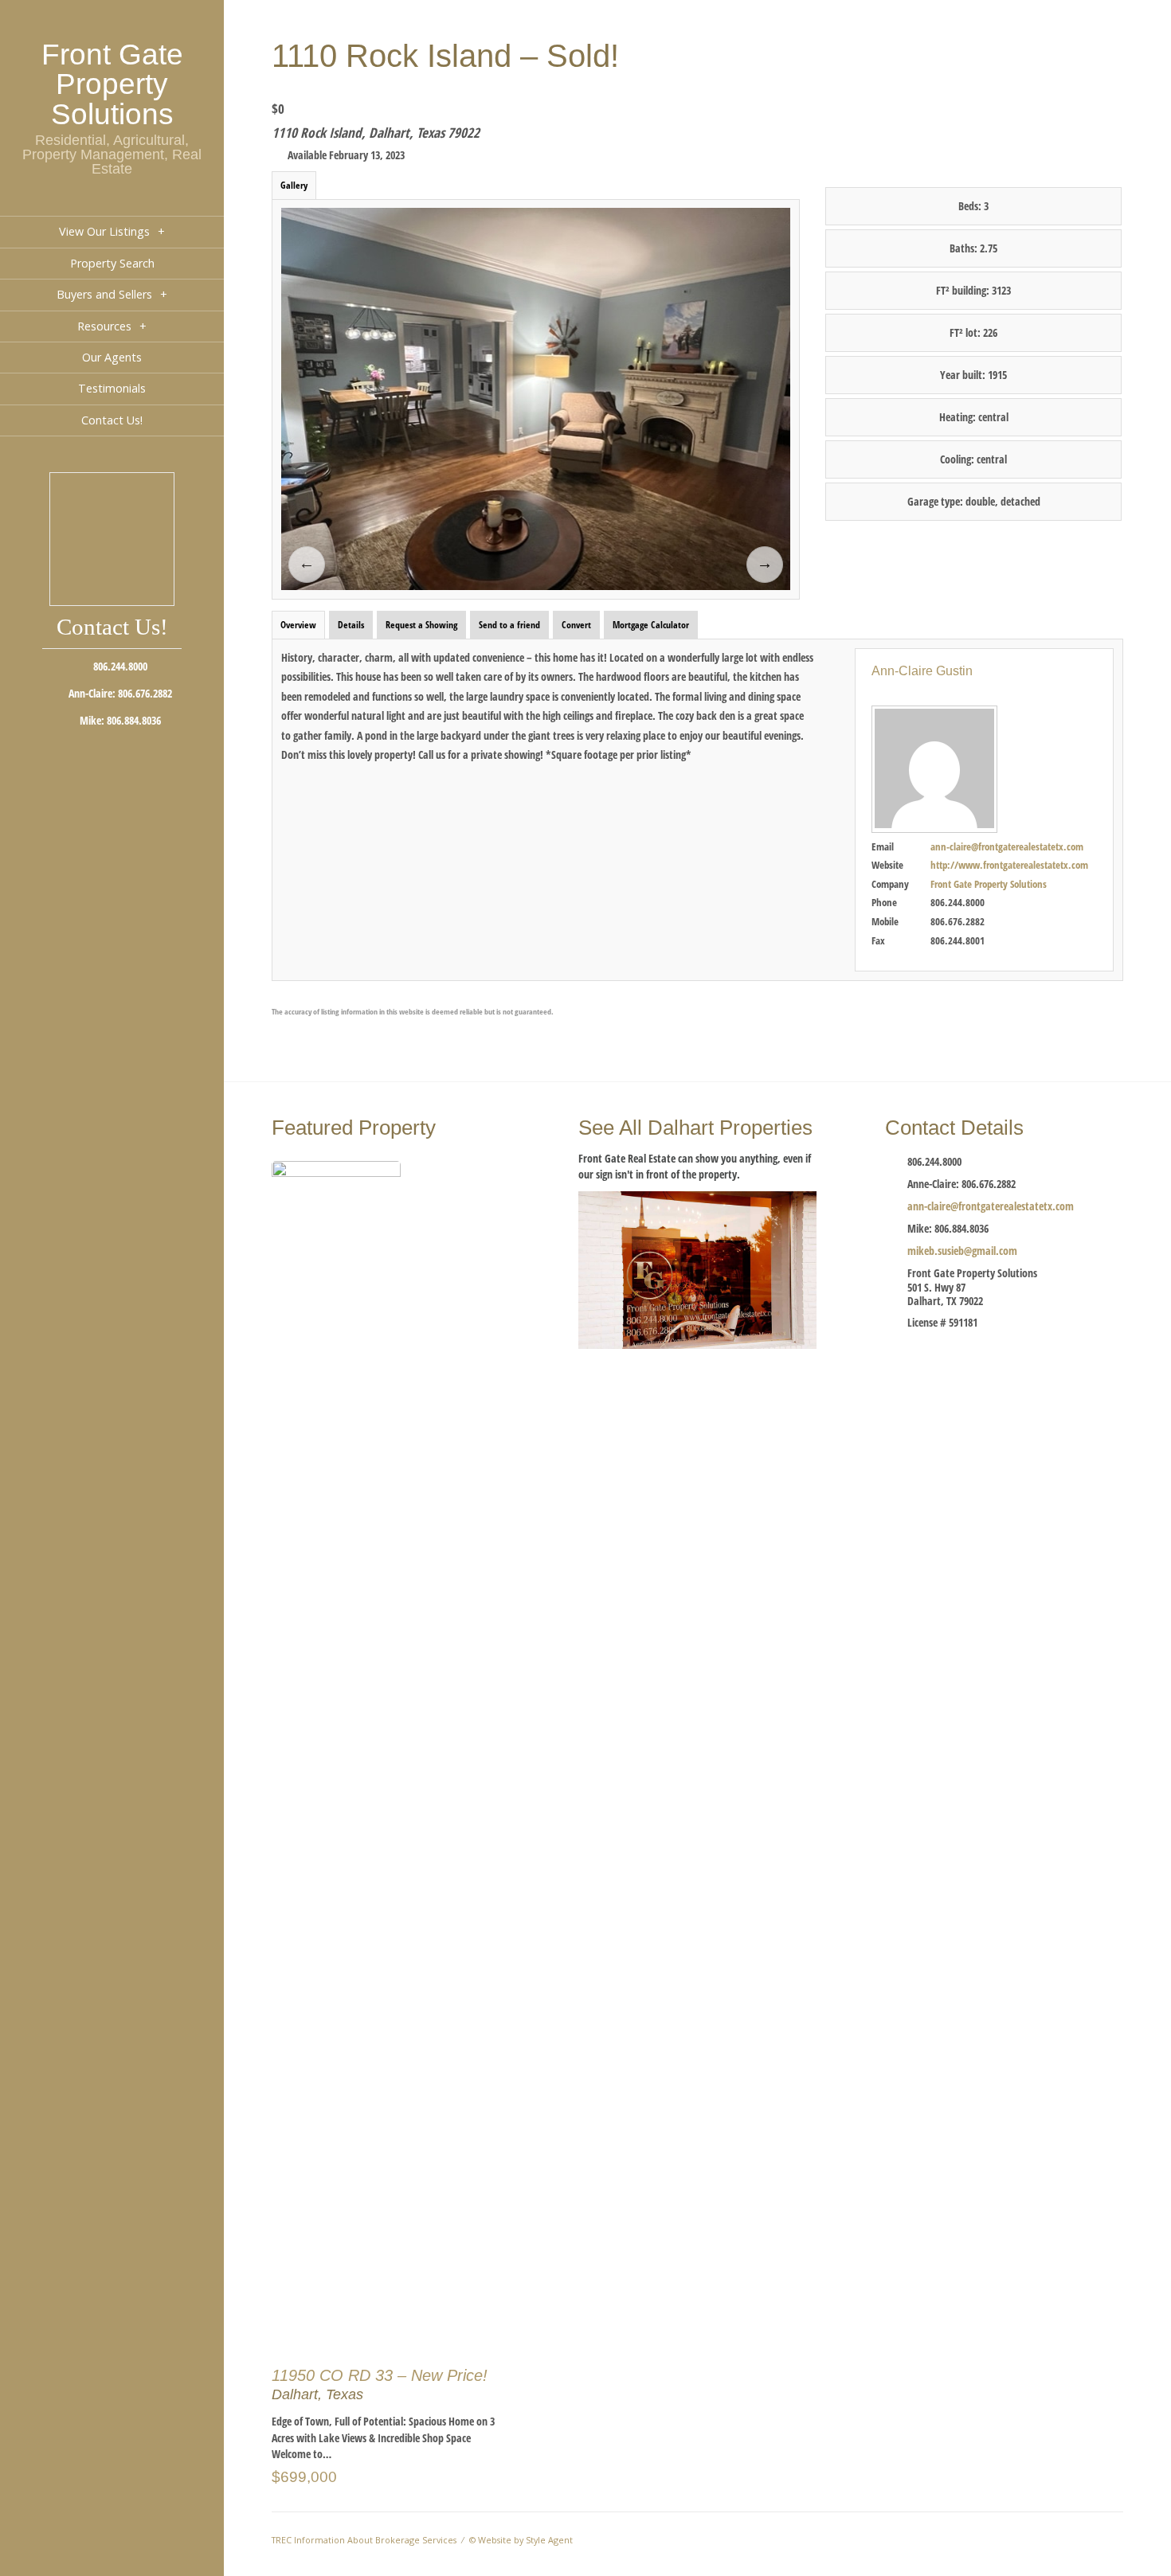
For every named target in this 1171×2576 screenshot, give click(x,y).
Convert (576, 625)
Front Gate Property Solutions (112, 84)
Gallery (294, 185)
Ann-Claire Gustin (922, 671)
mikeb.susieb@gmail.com (962, 1251)
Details (351, 625)
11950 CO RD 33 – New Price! (380, 2375)
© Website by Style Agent (521, 2540)
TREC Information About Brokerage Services (364, 2540)
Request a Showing (421, 625)
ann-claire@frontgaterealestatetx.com (1007, 846)
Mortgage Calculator (651, 625)
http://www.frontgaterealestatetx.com (1009, 865)
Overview (298, 625)
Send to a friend (509, 625)
